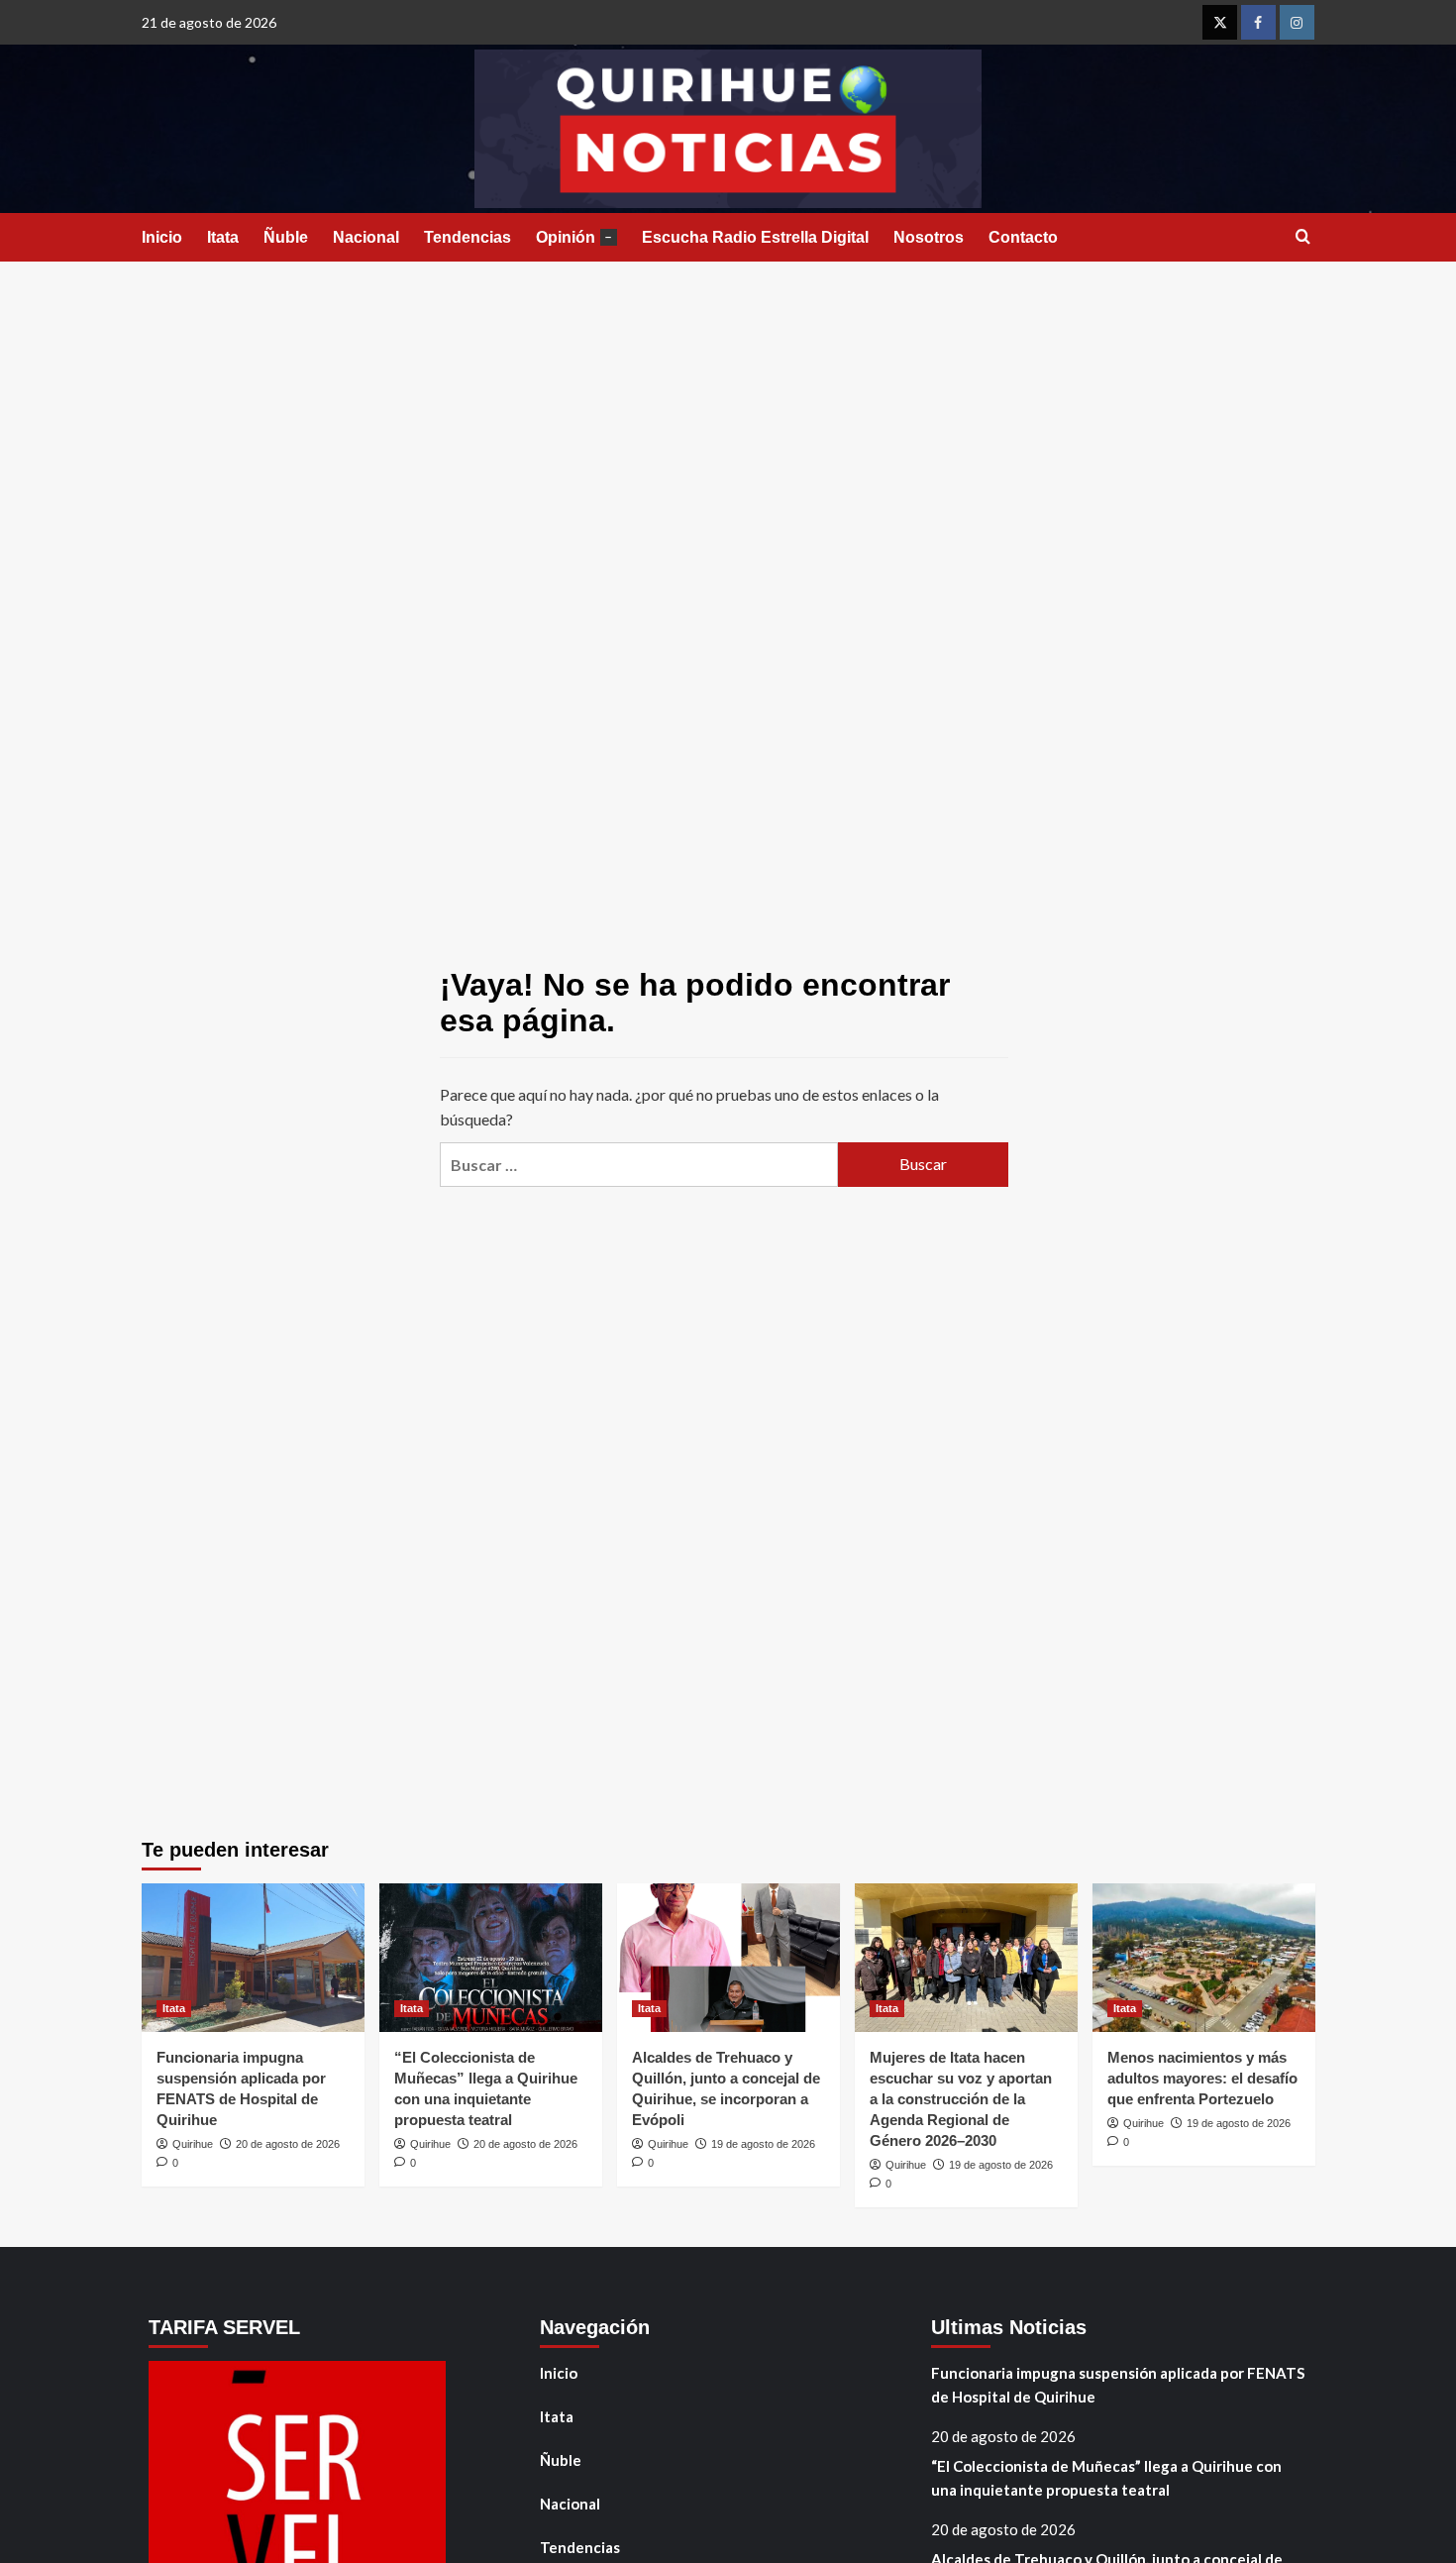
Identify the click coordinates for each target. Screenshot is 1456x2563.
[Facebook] (1258, 22)
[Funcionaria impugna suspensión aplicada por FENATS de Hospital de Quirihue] (253, 1958)
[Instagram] (1297, 22)
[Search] (1303, 237)
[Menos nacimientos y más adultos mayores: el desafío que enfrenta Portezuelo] (1204, 1958)
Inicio (162, 237)
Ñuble (286, 237)
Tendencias (468, 237)
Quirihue (193, 2144)
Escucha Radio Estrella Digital (755, 237)
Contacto (1023, 237)
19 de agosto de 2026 (763, 2144)
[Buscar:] (639, 1165)
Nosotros (929, 237)
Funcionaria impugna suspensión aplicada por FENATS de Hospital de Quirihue (1118, 2385)
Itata (223, 237)
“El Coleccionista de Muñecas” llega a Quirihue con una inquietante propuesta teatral (1106, 2478)
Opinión (574, 237)
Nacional (366, 237)
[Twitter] (1220, 22)
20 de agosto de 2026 (288, 2144)
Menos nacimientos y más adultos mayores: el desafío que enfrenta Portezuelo (1202, 2078)
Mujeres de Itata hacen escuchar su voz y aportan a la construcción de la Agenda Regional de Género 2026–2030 (961, 2099)
